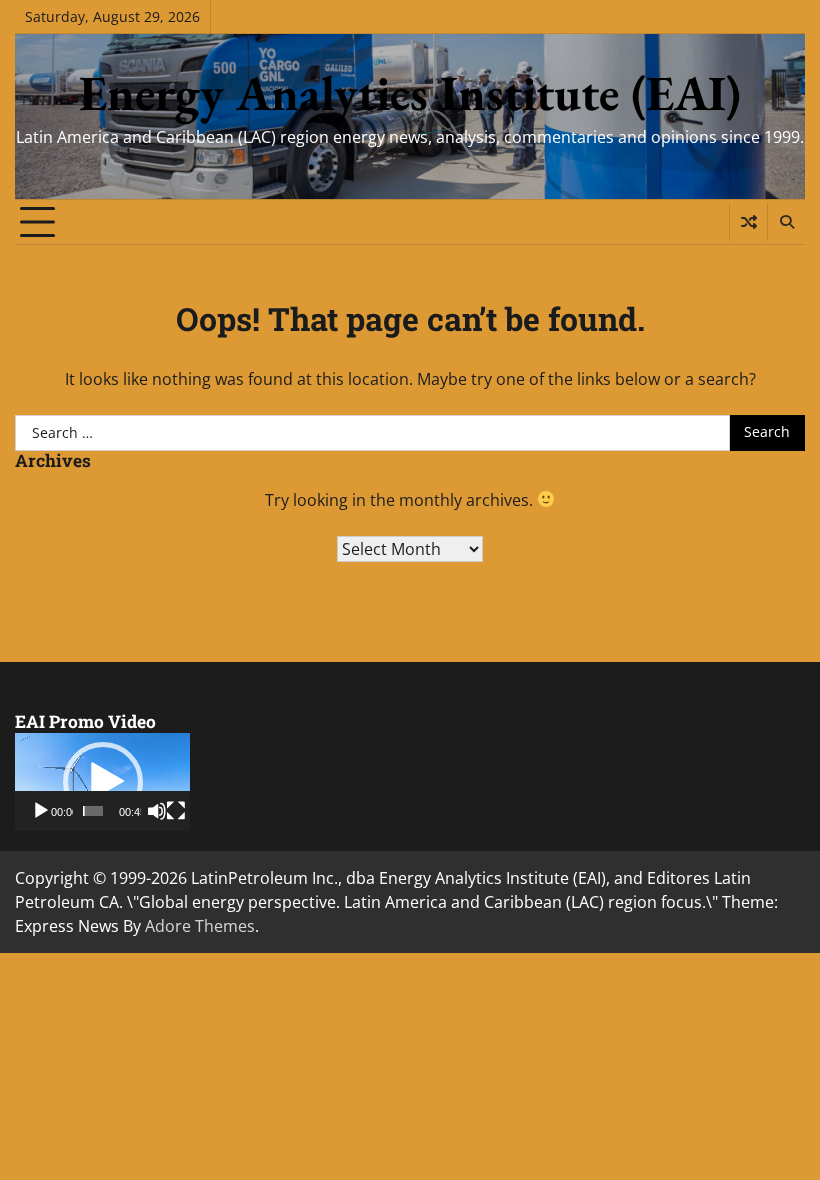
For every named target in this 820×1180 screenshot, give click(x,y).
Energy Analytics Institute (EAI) (410, 93)
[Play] (41, 811)
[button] (103, 782)
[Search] (786, 222)
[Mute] (157, 811)
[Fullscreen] (176, 811)
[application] (102, 782)
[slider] (93, 811)
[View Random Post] (748, 222)
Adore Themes (200, 926)
